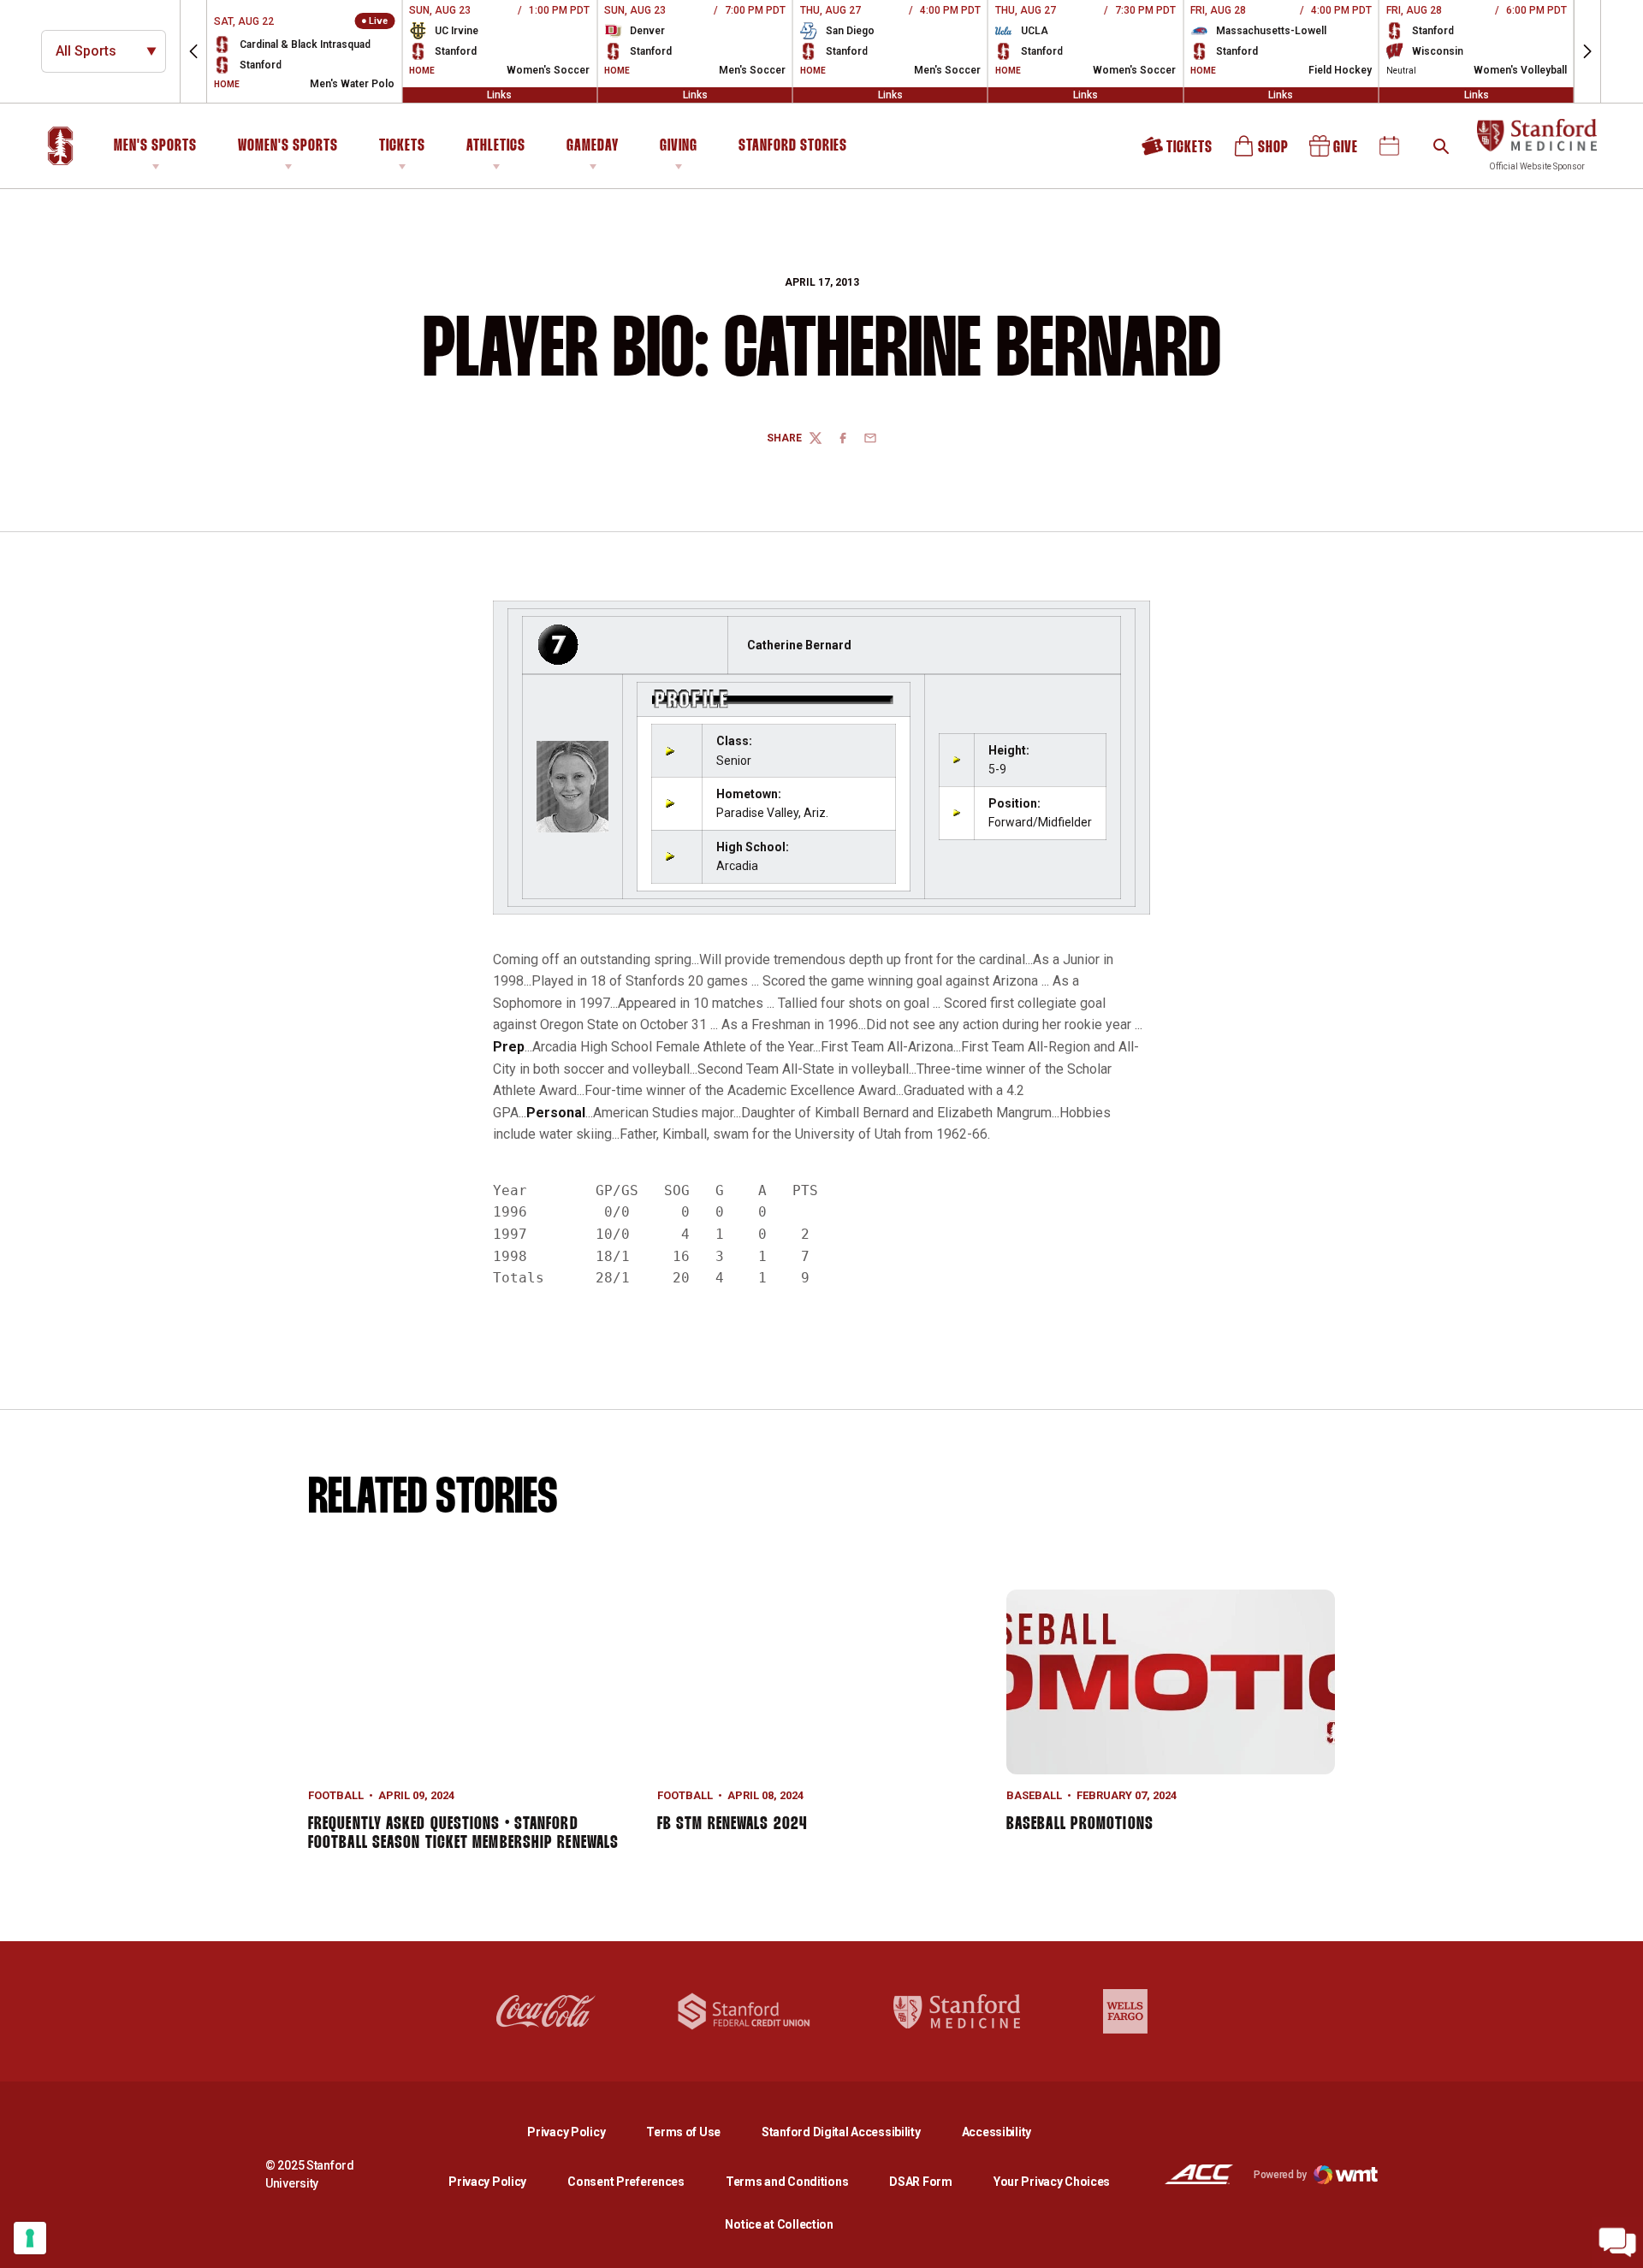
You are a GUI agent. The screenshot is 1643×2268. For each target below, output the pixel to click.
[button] (193, 51)
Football (336, 1795)
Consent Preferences (626, 2182)
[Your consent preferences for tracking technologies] (30, 2238)
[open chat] (1617, 2242)
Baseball (1034, 1795)
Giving (679, 146)
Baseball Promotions (1080, 1824)
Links (499, 95)
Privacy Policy (580, 2132)
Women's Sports (288, 146)
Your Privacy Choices (1052, 2182)
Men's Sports (155, 146)
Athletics (496, 146)
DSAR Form (920, 2182)
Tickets (402, 146)
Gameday (593, 146)
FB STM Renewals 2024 (732, 1824)
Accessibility (996, 2132)
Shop (1262, 152)
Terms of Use (683, 2132)
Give (1335, 152)
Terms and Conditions (787, 2182)
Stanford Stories (793, 149)
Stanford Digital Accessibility (855, 2132)
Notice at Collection (779, 2224)
